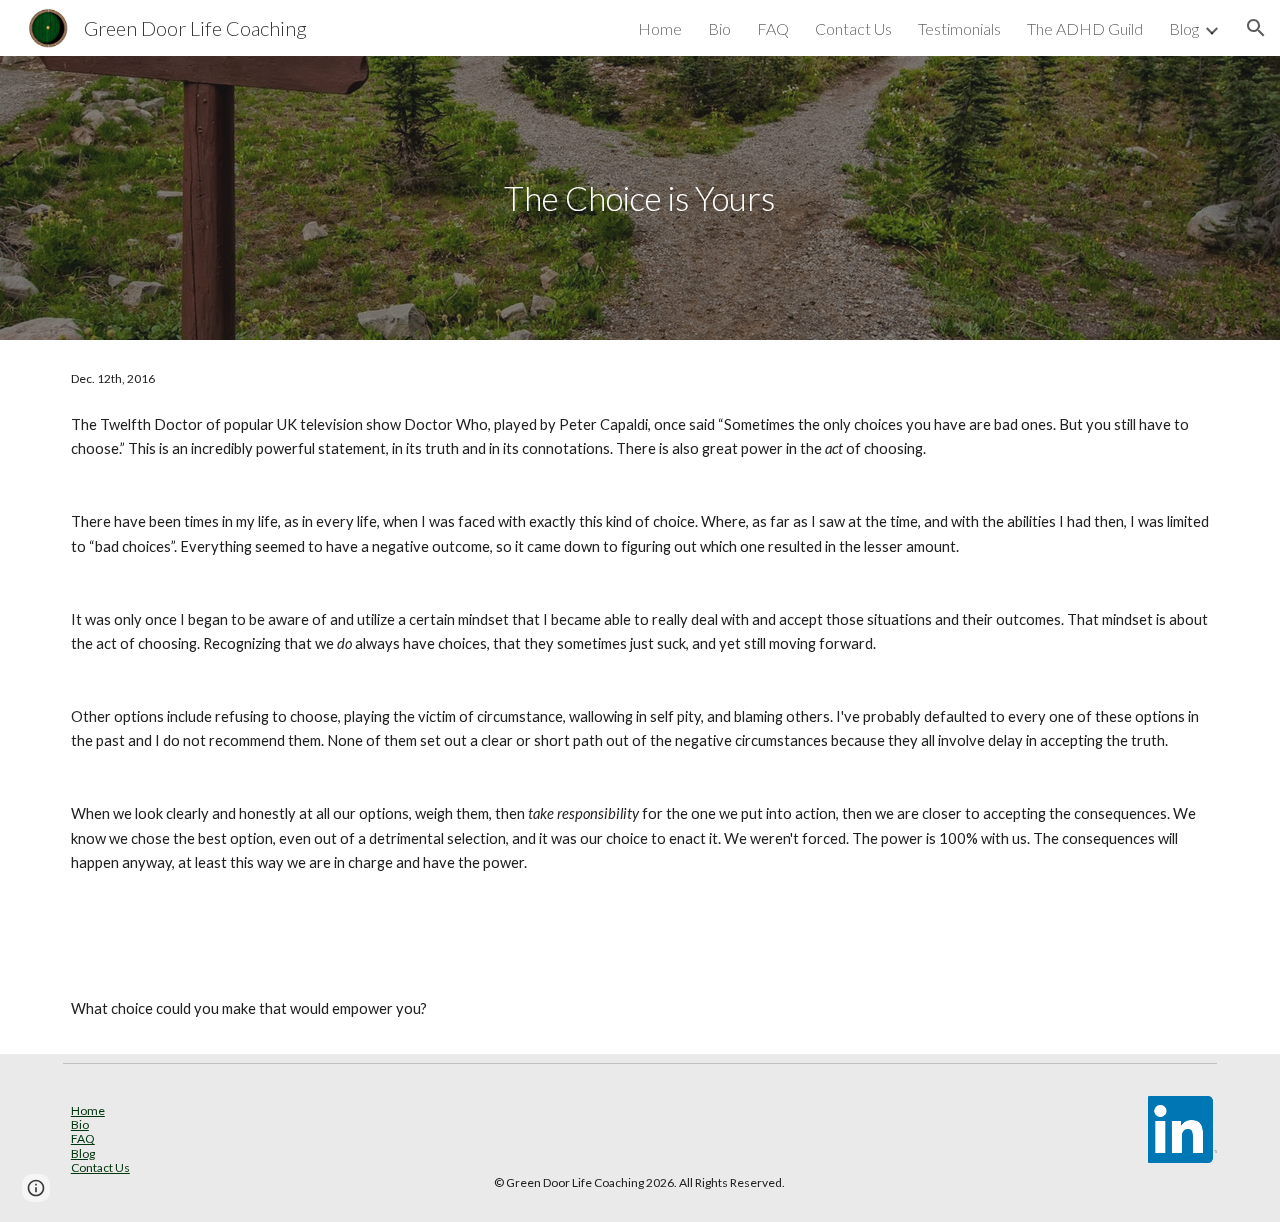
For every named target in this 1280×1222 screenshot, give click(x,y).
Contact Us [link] (853, 28)
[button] (1256, 28)
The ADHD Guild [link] (1085, 28)
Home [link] (660, 28)
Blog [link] (1184, 28)
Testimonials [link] (959, 28)
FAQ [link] (773, 28)
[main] (640, 198)
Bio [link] (719, 28)
